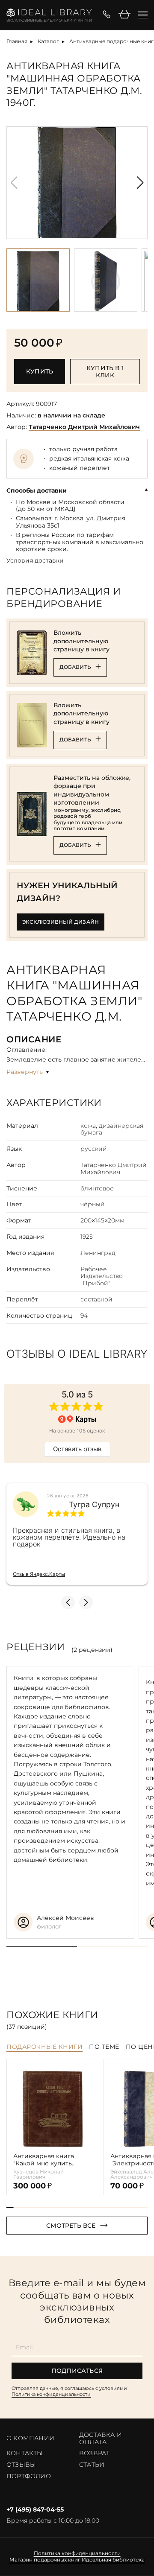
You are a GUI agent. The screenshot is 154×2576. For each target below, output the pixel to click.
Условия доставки (35, 561)
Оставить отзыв (77, 1449)
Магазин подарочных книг (45, 2560)
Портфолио (29, 2476)
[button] (140, 183)
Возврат (94, 2453)
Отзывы (21, 2465)
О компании (30, 2438)
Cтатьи (92, 2465)
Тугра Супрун (94, 1505)
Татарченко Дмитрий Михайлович (84, 427)
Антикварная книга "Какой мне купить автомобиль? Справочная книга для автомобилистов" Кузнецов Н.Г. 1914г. (48, 2160)
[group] (77, 183)
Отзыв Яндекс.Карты (39, 1574)
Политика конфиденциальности (51, 2394)
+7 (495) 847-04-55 (35, 2510)
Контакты (25, 2453)
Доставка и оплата (101, 2438)
